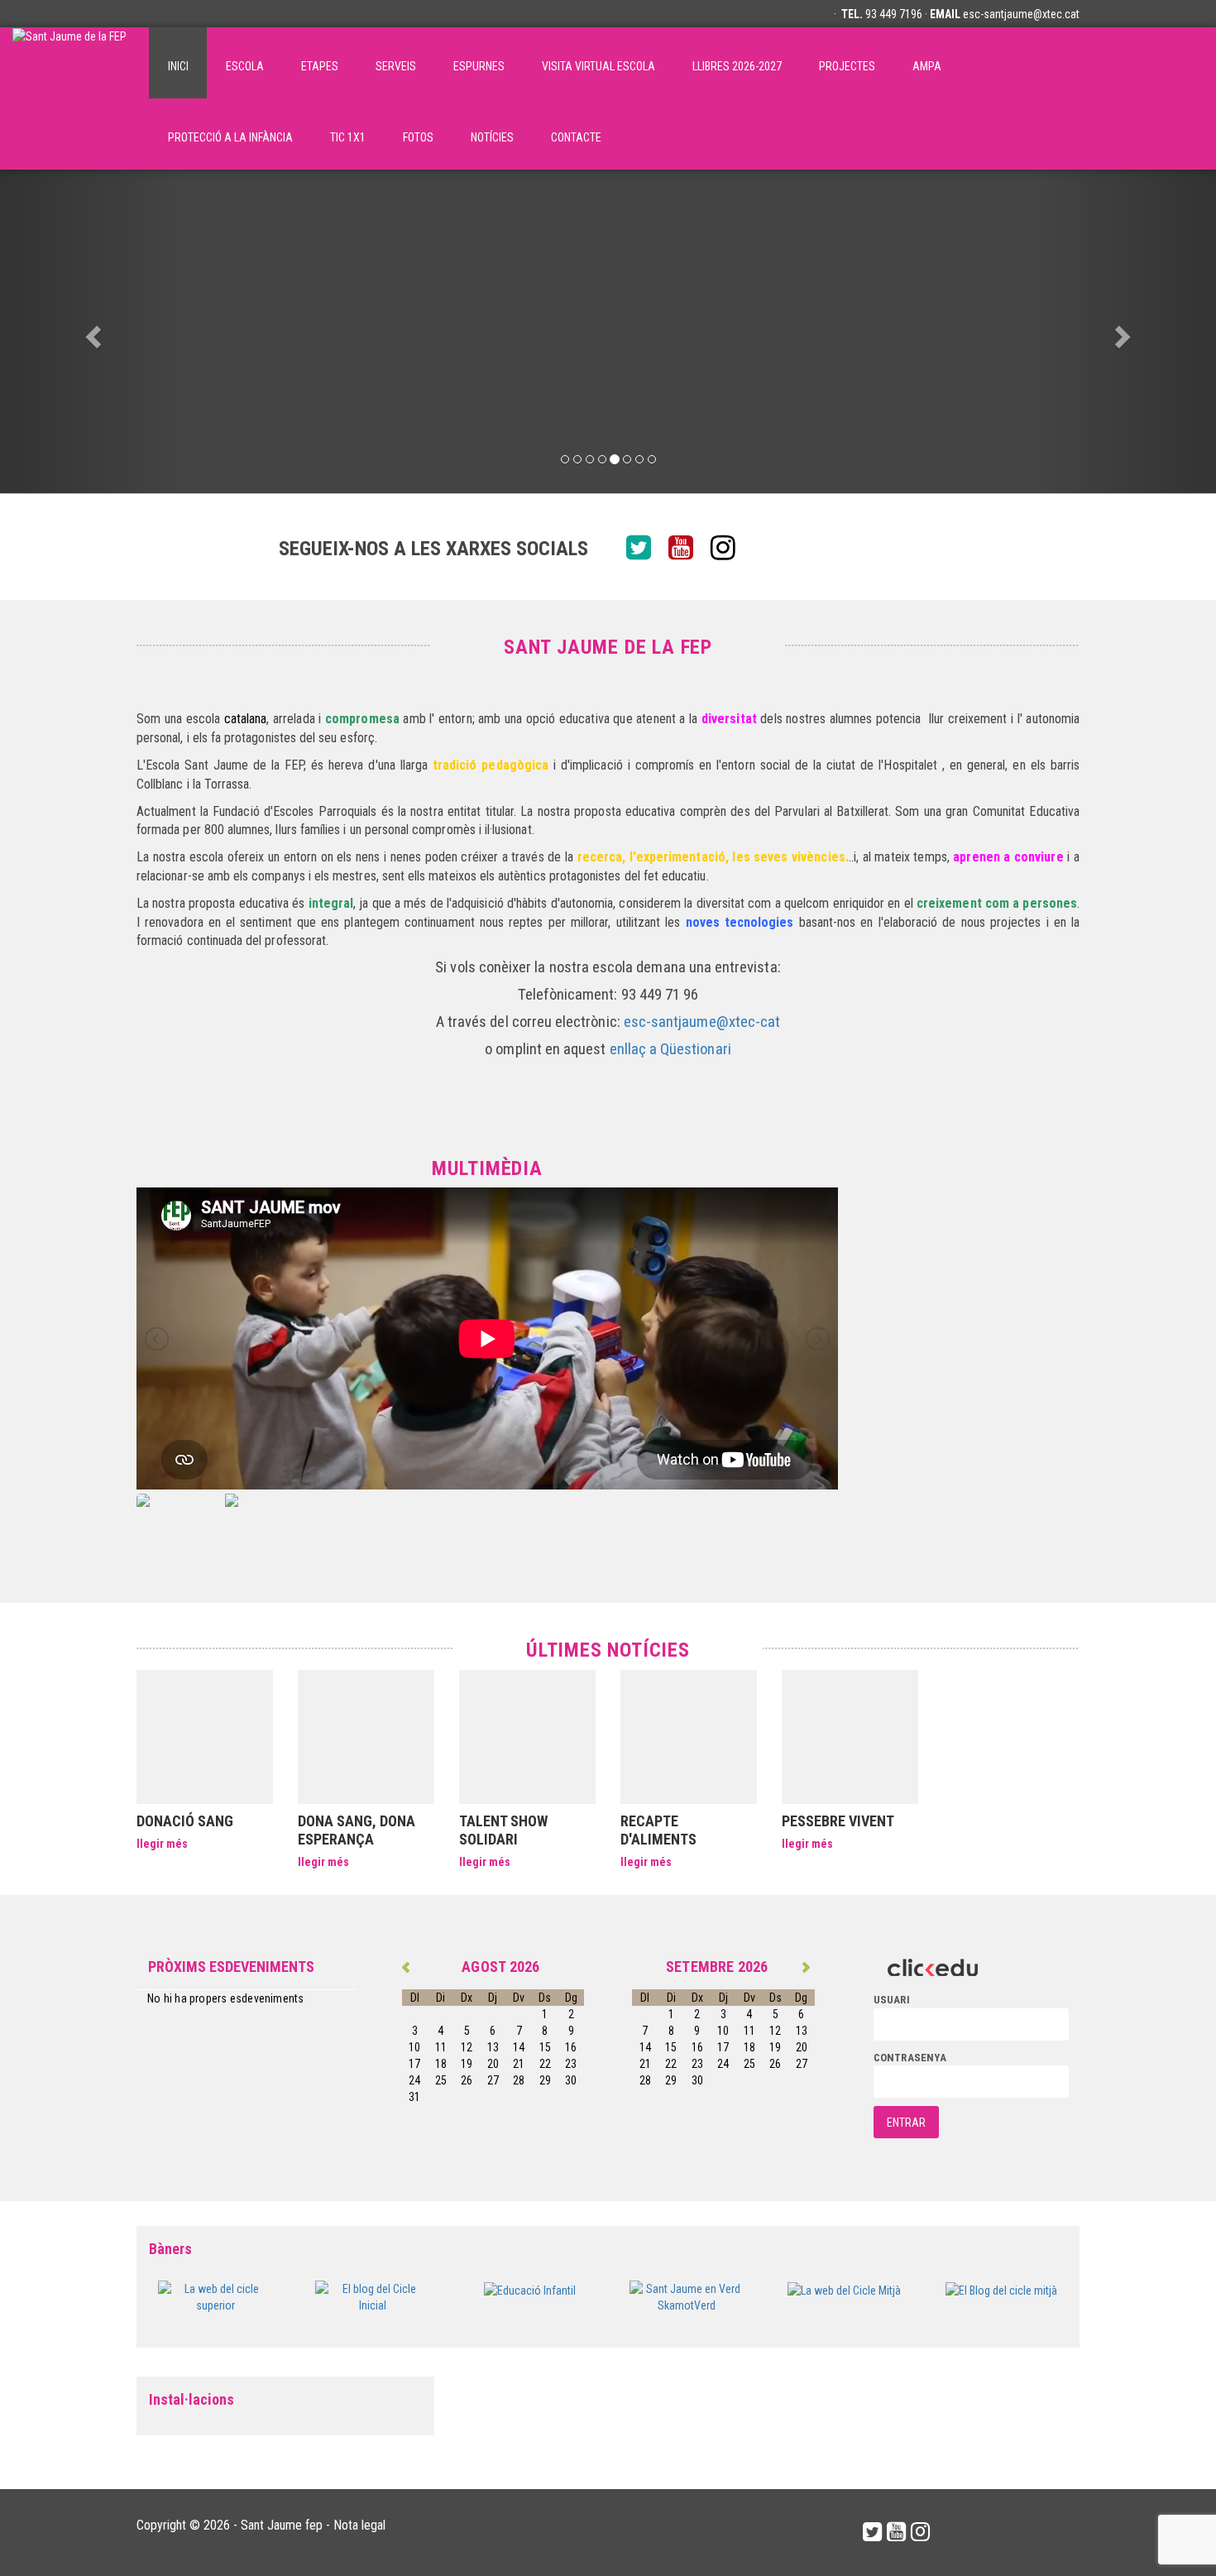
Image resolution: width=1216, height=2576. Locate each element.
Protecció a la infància (230, 137)
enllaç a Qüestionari (670, 1049)
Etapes (320, 66)
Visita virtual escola (598, 66)
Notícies (492, 137)
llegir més (162, 1844)
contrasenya (910, 2058)
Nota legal (359, 2525)
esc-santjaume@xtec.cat (1021, 14)
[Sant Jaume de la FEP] (69, 63)
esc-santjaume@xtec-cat (702, 1022)
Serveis (396, 66)
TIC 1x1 (348, 137)
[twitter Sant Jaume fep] (645, 549)
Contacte (576, 137)
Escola (245, 66)
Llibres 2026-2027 (737, 66)
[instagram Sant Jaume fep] (729, 549)
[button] (91, 331)
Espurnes (479, 66)
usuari (892, 2000)
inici (178, 66)
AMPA (927, 66)
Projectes (847, 66)
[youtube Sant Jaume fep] (687, 549)
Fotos (418, 137)
